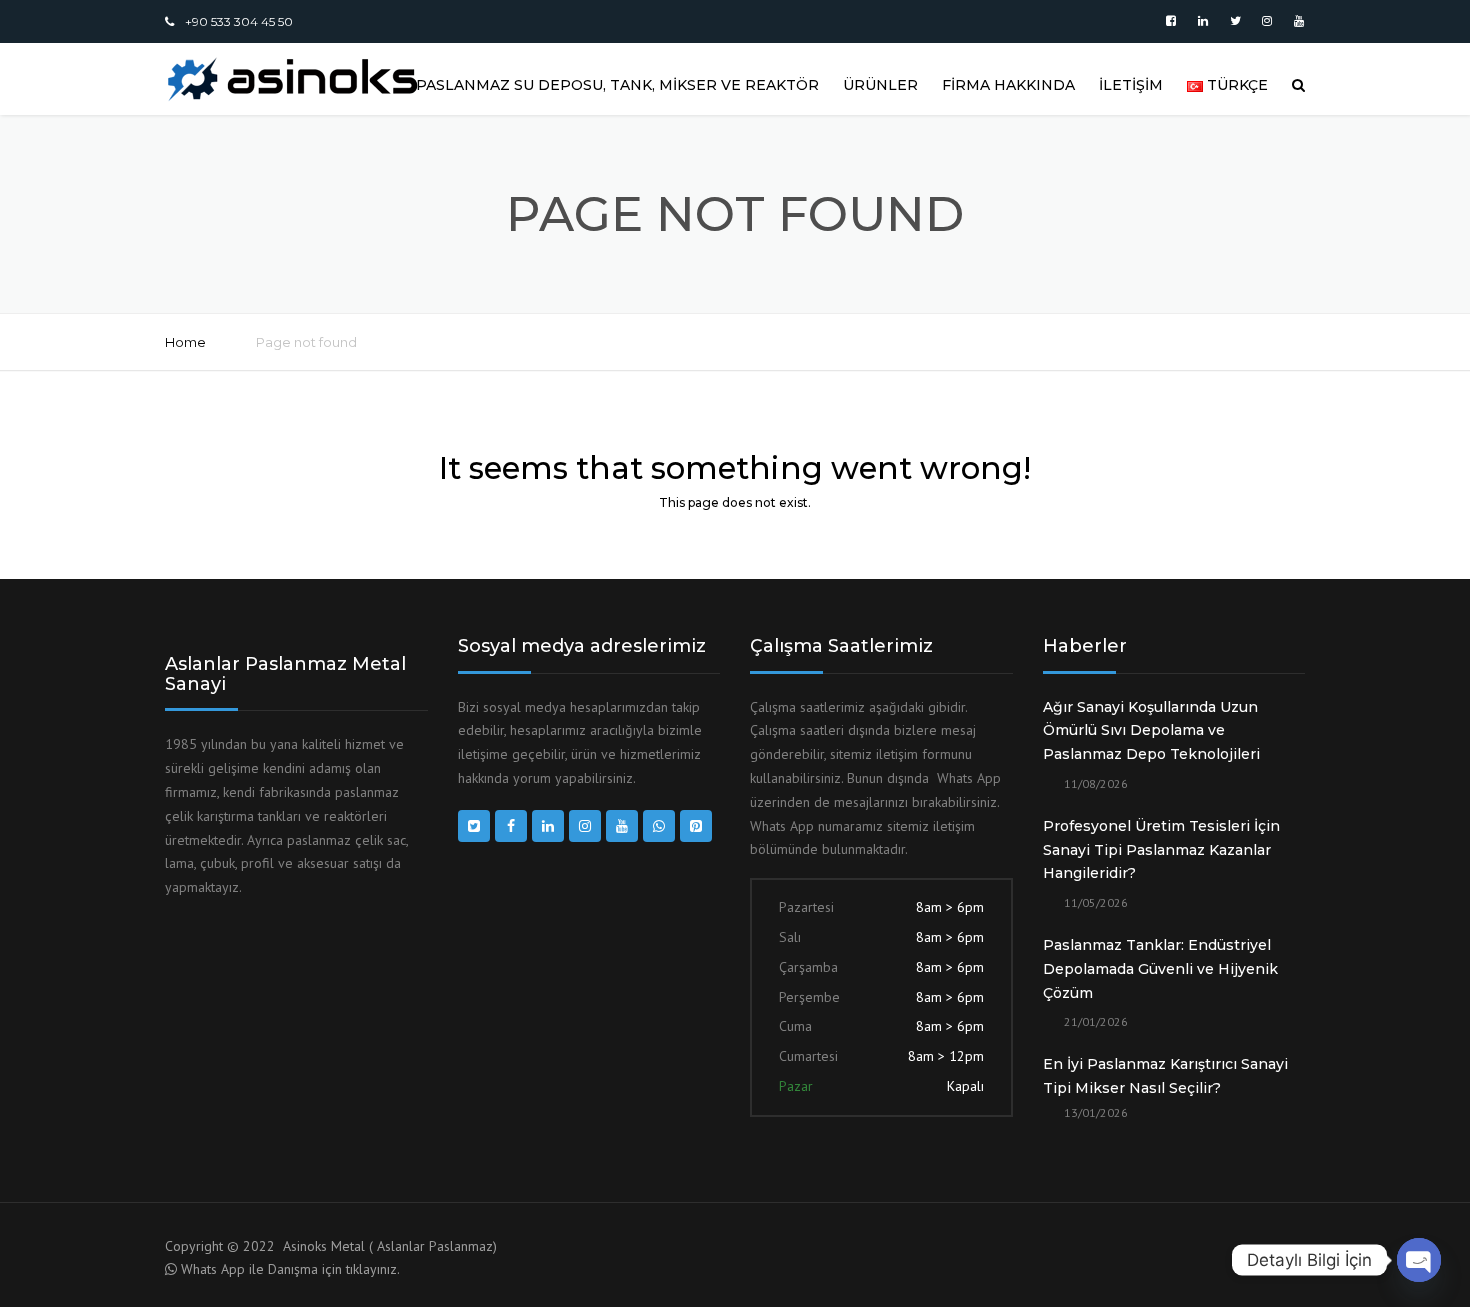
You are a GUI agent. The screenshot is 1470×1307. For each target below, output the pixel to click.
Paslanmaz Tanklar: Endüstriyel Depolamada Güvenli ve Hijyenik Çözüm (1160, 969)
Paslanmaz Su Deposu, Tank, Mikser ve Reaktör (617, 85)
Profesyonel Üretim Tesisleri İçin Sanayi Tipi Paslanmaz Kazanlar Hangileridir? (1161, 850)
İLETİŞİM (1131, 85)
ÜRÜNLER (880, 85)
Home (185, 342)
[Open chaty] (1419, 1260)
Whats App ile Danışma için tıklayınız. (290, 1269)
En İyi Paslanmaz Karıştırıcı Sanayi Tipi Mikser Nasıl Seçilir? (1165, 1076)
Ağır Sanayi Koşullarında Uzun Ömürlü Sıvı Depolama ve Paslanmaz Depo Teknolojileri (1151, 731)
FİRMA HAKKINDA (1008, 85)
